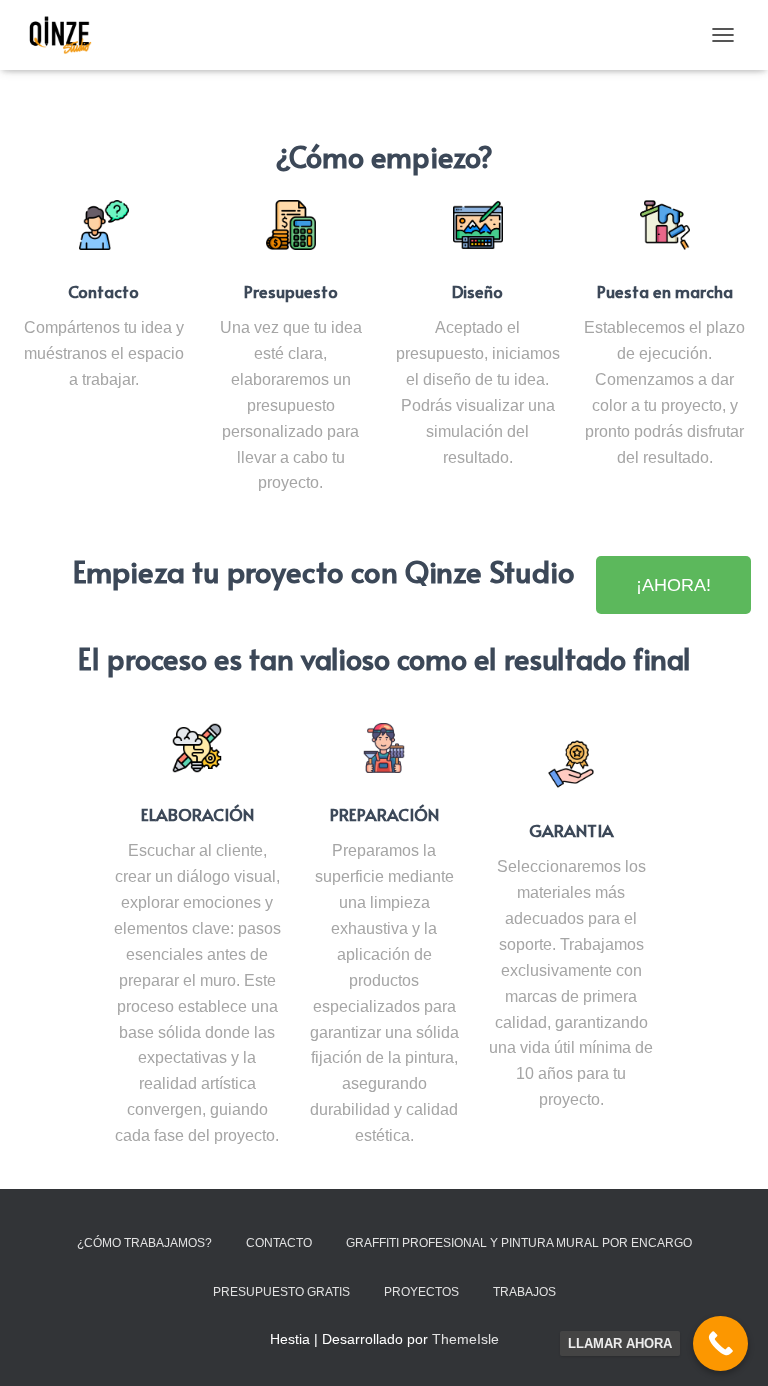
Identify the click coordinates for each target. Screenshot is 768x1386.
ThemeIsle (465, 1339)
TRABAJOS (524, 1292)
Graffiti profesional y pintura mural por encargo (519, 1243)
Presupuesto (291, 291)
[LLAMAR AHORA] (720, 1343)
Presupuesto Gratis (281, 1292)
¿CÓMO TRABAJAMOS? (144, 1243)
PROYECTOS (421, 1292)
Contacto (103, 291)
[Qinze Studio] (69, 35)
